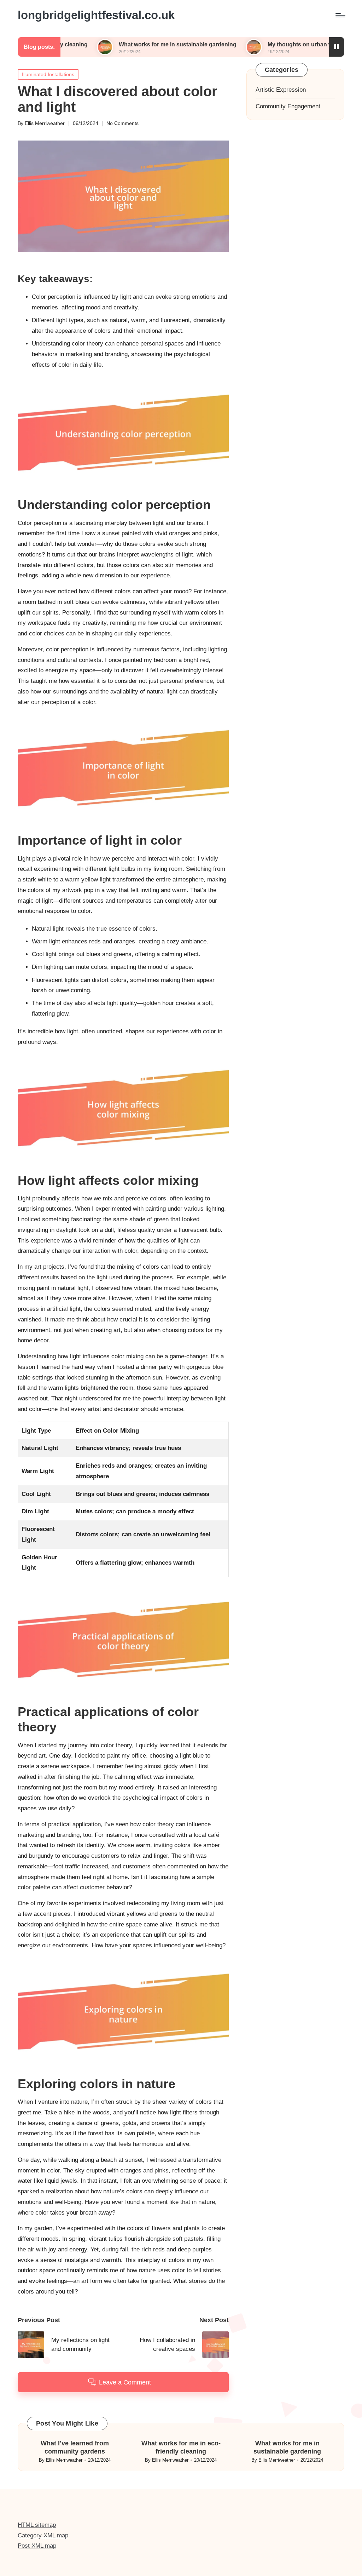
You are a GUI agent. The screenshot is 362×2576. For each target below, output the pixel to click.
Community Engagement (288, 106)
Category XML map (43, 2535)
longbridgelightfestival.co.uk (96, 15)
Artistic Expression (281, 90)
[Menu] (340, 15)
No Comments (122, 123)
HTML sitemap (37, 2525)
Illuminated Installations (48, 74)
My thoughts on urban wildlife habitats (261, 44)
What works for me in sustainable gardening (120, 44)
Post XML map (37, 2546)
